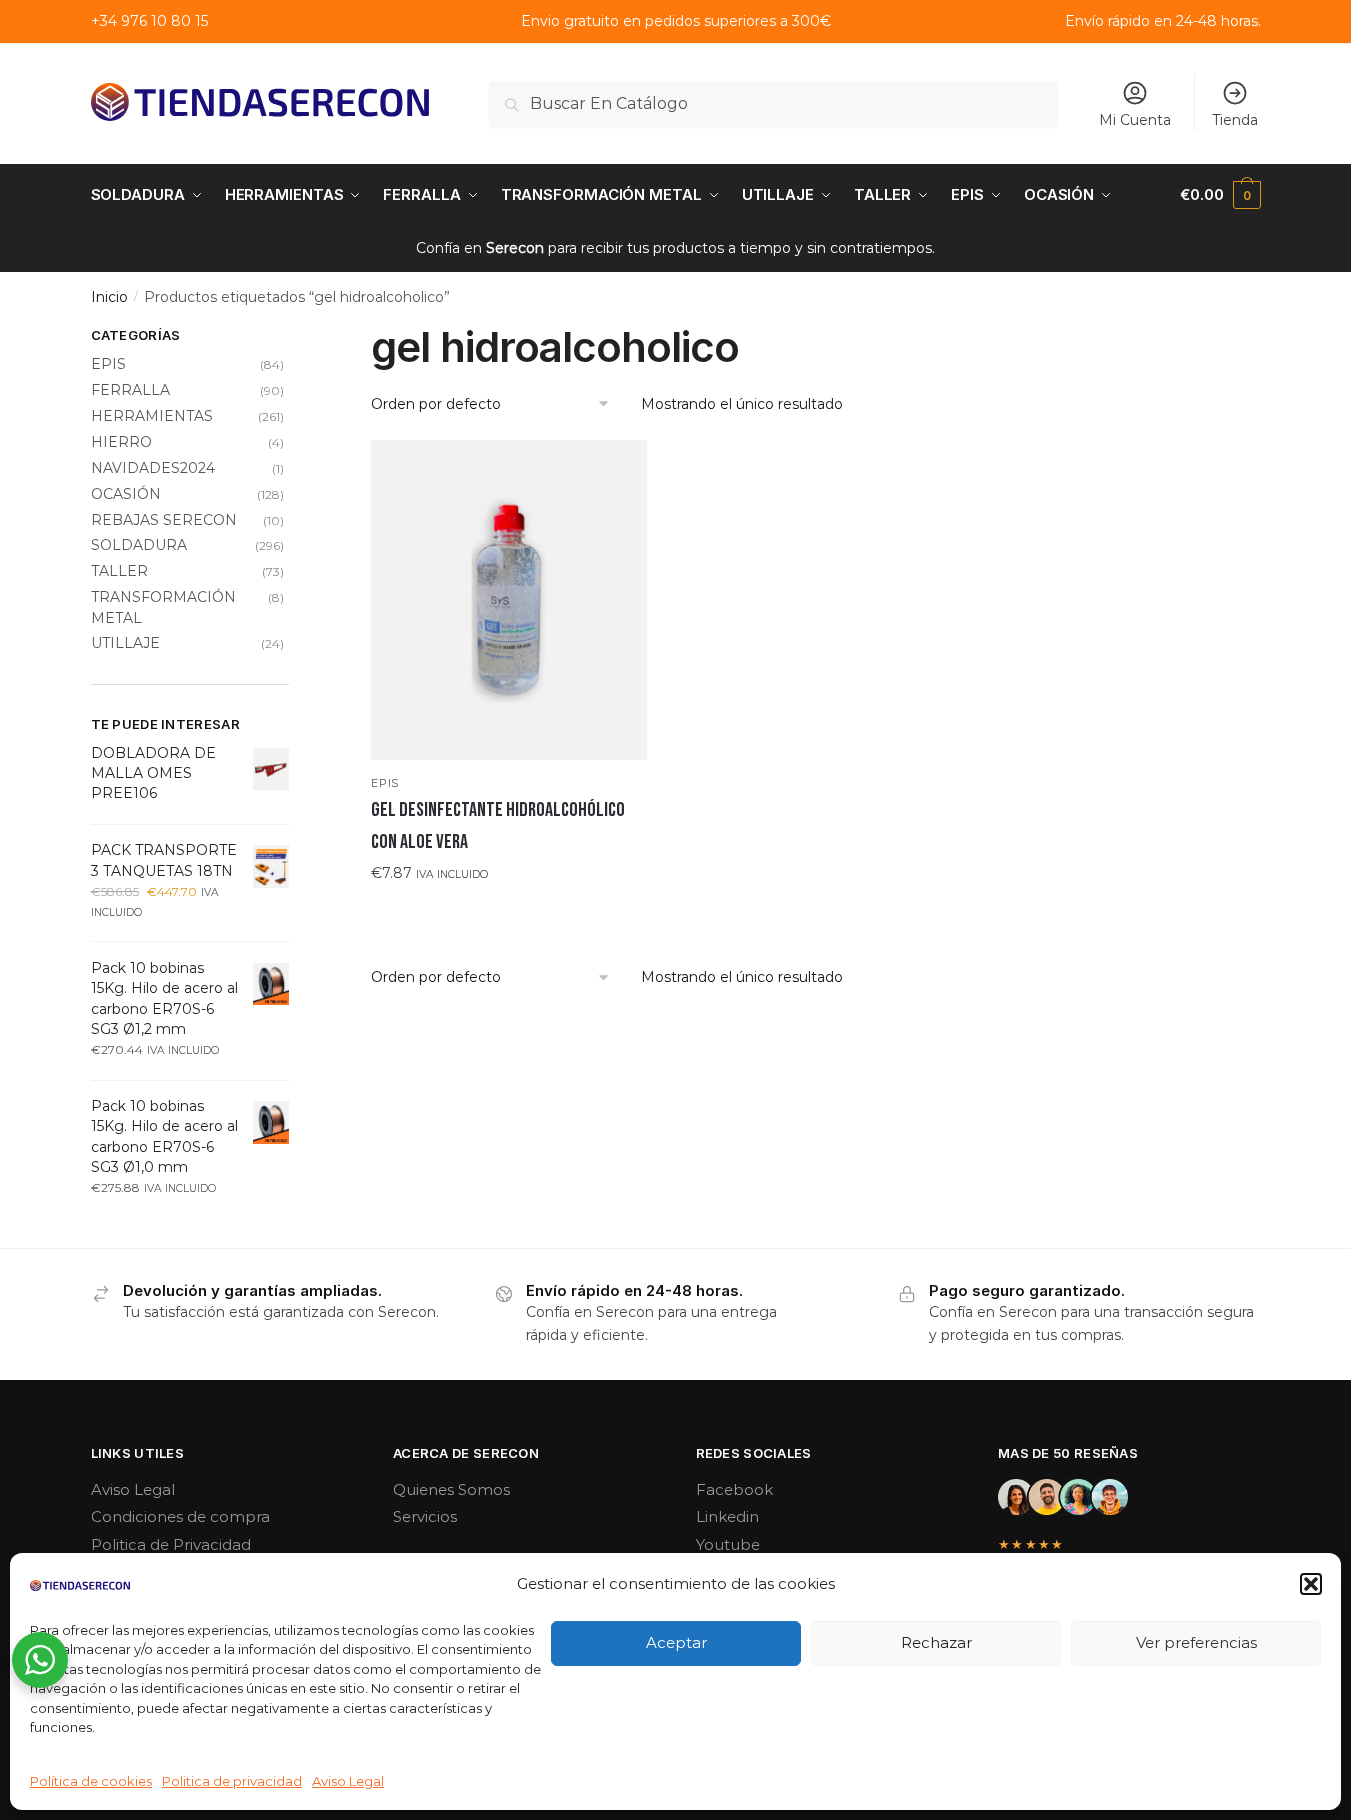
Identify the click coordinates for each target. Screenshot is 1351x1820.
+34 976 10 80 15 (149, 21)
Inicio (109, 297)
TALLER (119, 571)
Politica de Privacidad (171, 1544)
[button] (1311, 1584)
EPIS (385, 783)
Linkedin (727, 1516)
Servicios (425, 1516)
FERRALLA (130, 390)
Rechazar (936, 1642)
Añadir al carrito (509, 913)
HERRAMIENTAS (152, 416)
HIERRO (121, 442)
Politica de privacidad (232, 1781)
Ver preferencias (1196, 1642)
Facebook (734, 1489)
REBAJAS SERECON (164, 520)
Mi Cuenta (1135, 120)
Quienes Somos (451, 1489)
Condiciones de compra (180, 1516)
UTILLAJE (125, 643)
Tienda (1235, 120)
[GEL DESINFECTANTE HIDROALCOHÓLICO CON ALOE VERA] (509, 599)
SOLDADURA (139, 545)
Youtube (728, 1544)
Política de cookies (91, 1781)
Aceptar (676, 1642)
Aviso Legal (348, 1781)
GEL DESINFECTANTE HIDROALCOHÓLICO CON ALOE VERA (498, 826)
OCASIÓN (126, 494)
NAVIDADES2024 (153, 468)
